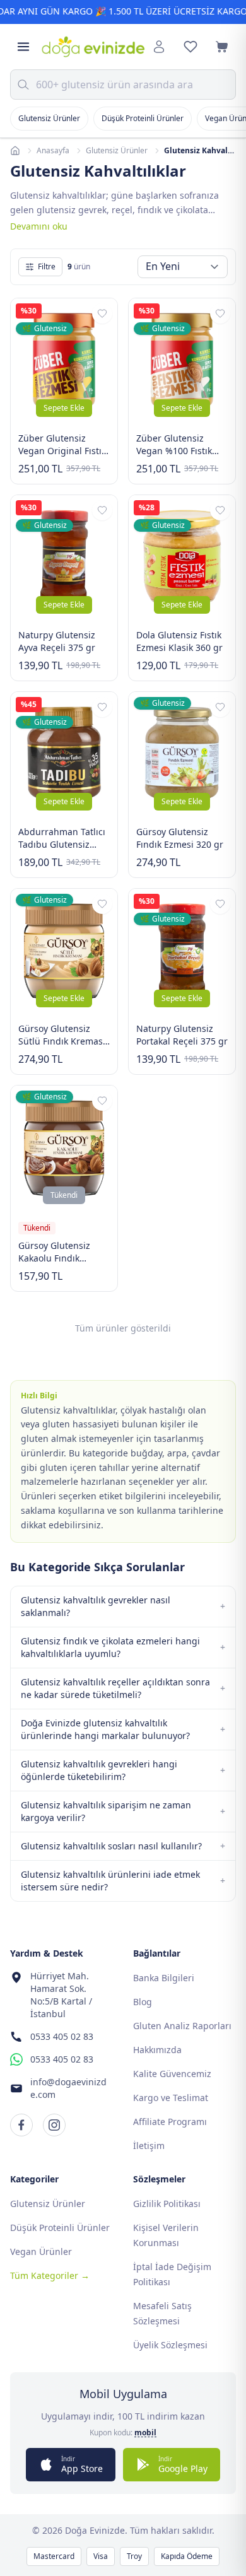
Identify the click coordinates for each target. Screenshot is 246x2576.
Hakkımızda (157, 2050)
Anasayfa (53, 151)
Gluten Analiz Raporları (182, 2026)
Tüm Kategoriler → (50, 2275)
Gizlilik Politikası (167, 2204)
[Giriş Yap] (159, 47)
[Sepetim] (222, 47)
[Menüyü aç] (23, 47)
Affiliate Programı (170, 2122)
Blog (143, 2002)
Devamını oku (39, 226)
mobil (145, 2433)
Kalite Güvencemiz (172, 2074)
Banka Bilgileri (164, 1978)
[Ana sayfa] (15, 151)
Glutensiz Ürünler (49, 118)
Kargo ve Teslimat (171, 2098)
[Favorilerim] (190, 47)
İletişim (149, 2146)
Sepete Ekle (64, 408)
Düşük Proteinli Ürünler (143, 118)
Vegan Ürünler (41, 2251)
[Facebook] (21, 2125)
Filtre (47, 266)
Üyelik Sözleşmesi (170, 2345)
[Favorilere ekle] (102, 313)
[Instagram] (54, 2125)
